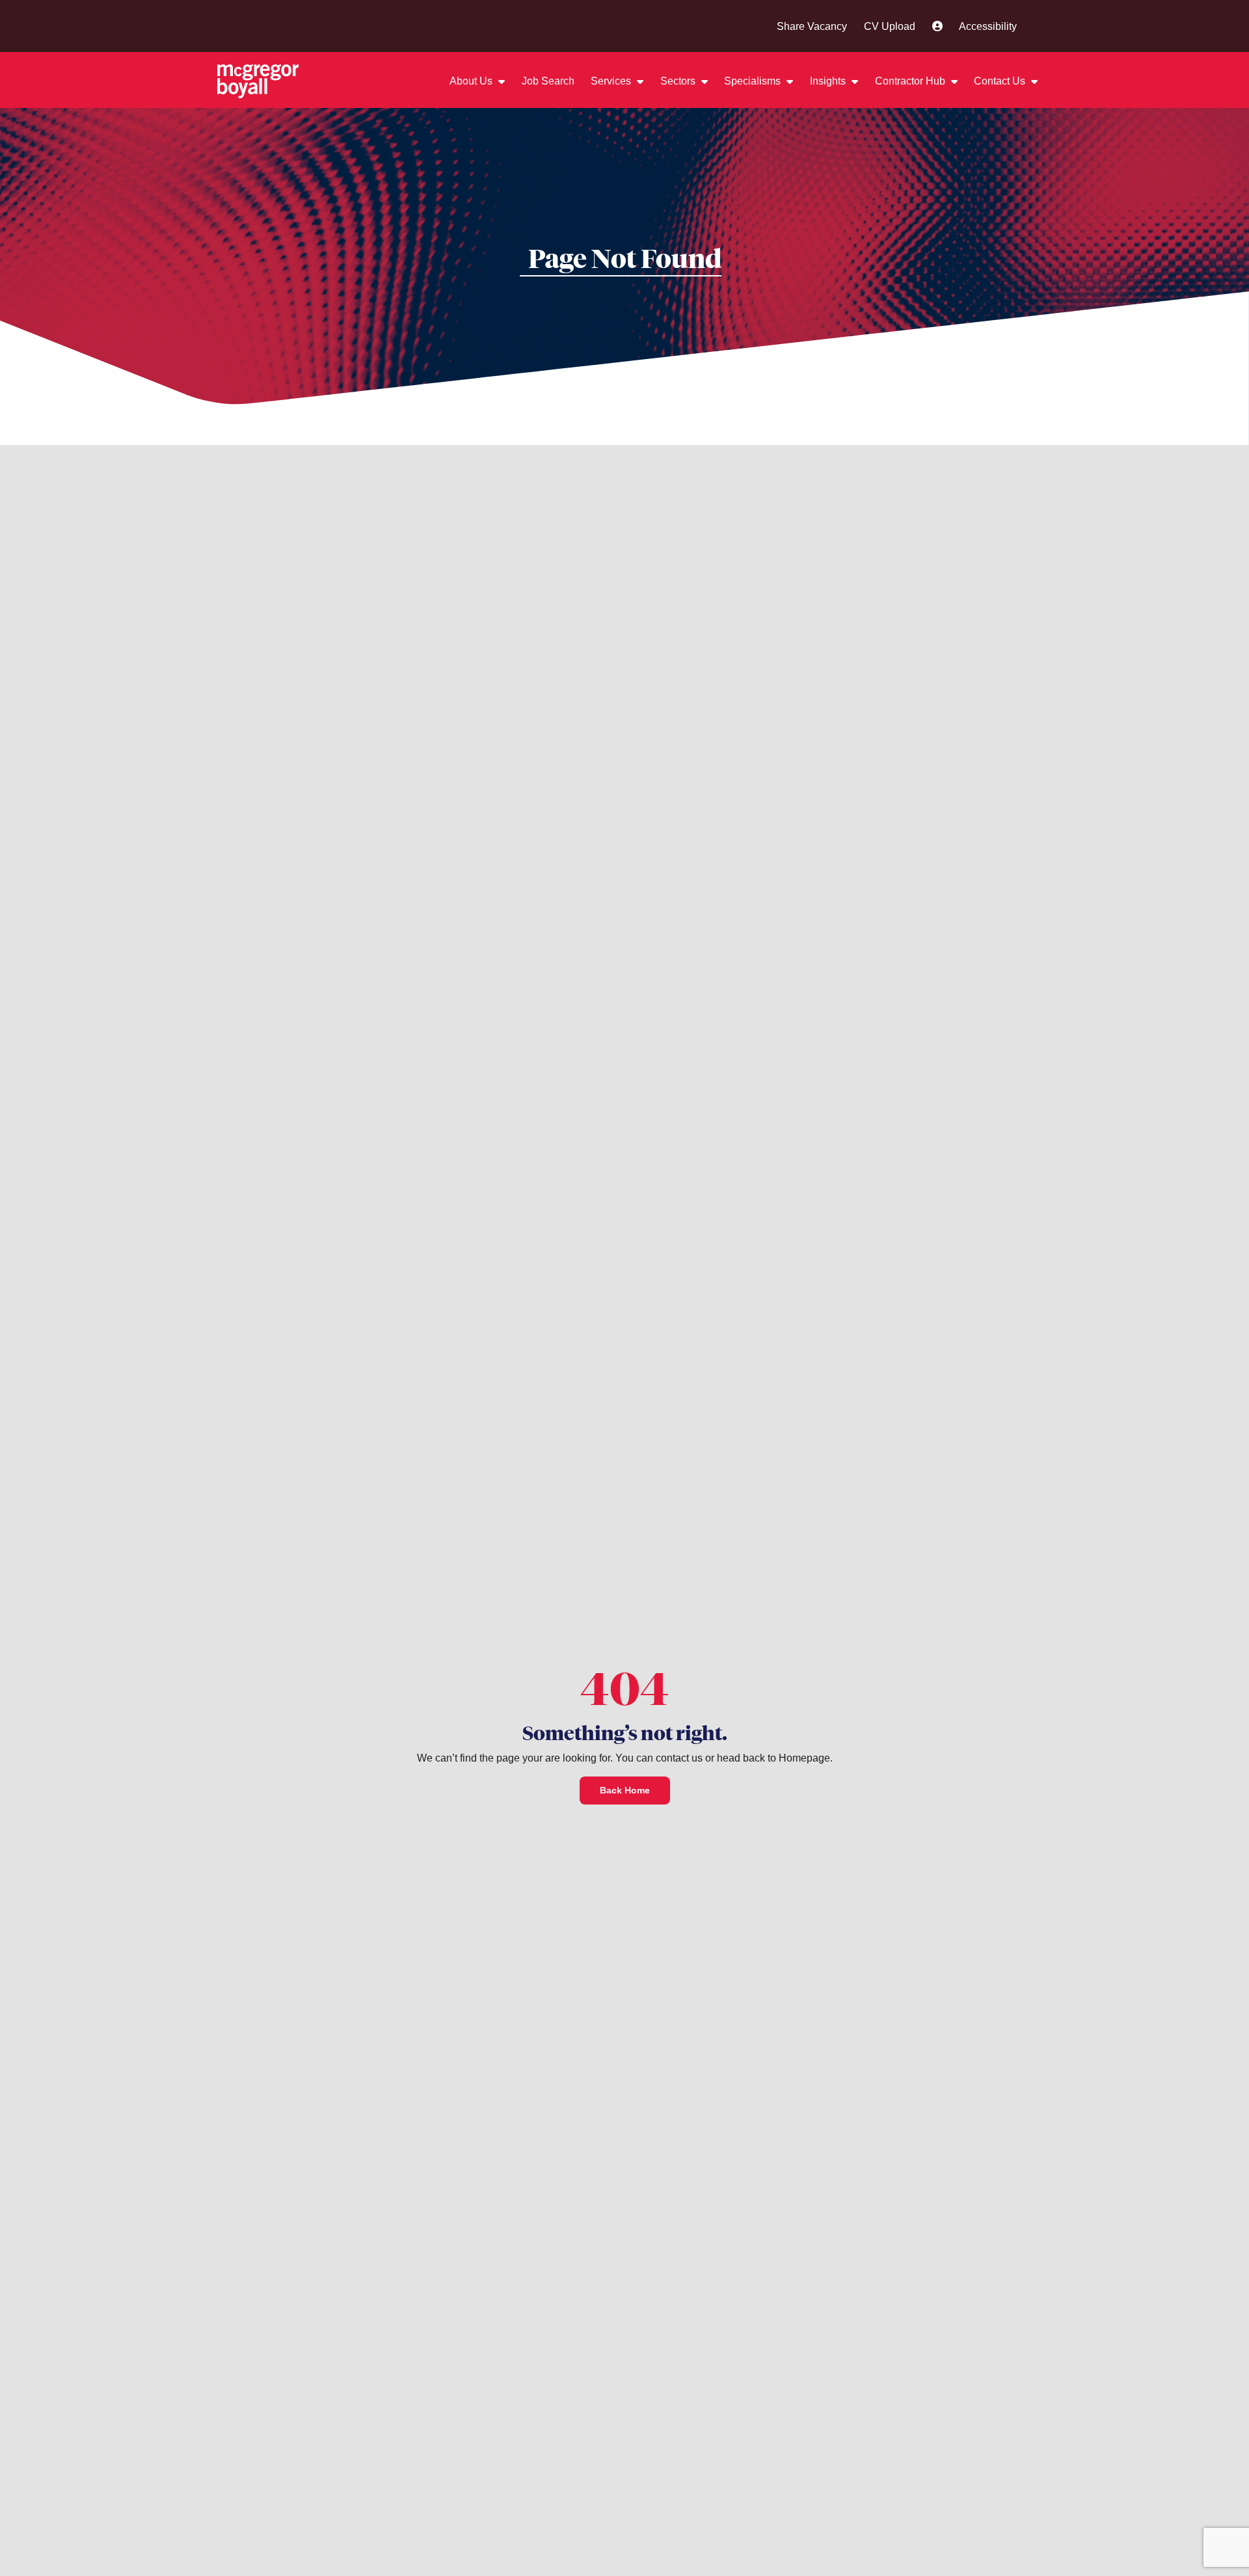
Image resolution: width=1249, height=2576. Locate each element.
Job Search (548, 81)
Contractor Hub (911, 81)
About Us (472, 81)
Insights (829, 81)
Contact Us (1001, 81)
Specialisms (754, 81)
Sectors (679, 81)
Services (612, 81)
